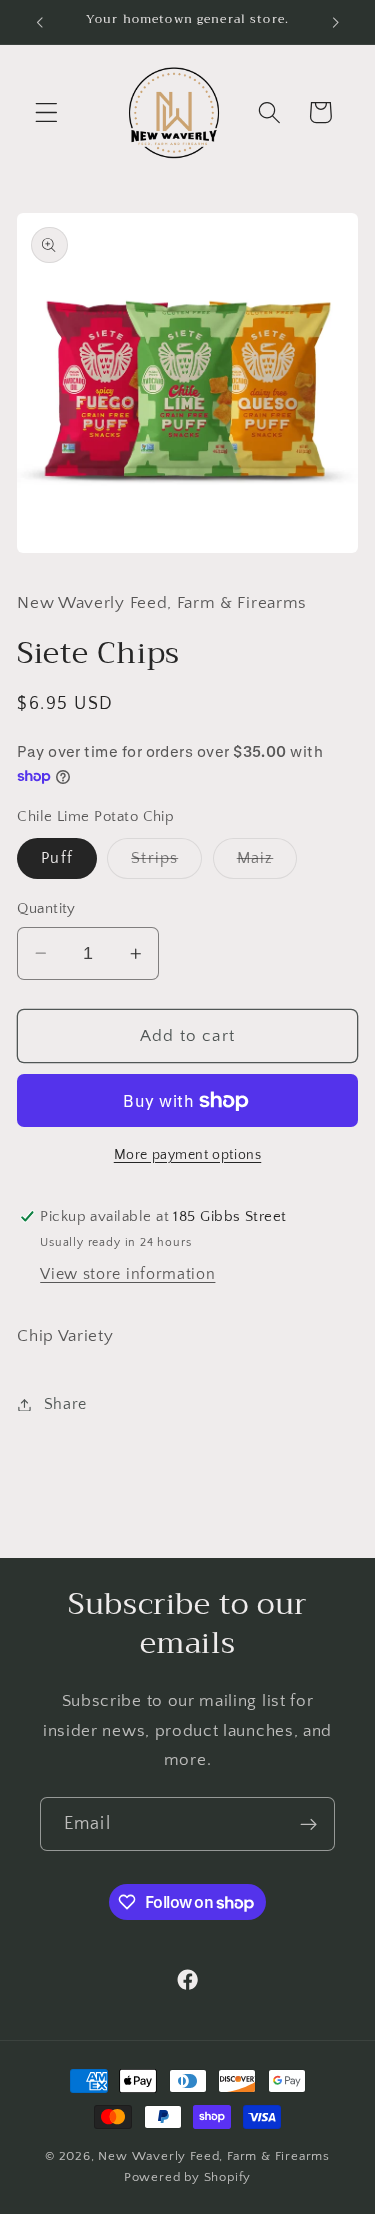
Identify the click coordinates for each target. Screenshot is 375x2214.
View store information (127, 1274)
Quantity (46, 908)
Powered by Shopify (188, 2177)
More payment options (188, 1155)
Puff (57, 858)
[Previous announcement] (39, 22)
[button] (46, 112)
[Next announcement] (336, 22)
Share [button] (65, 1404)
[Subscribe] (308, 1824)
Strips (166, 863)
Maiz (267, 863)
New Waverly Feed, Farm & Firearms (214, 2156)
